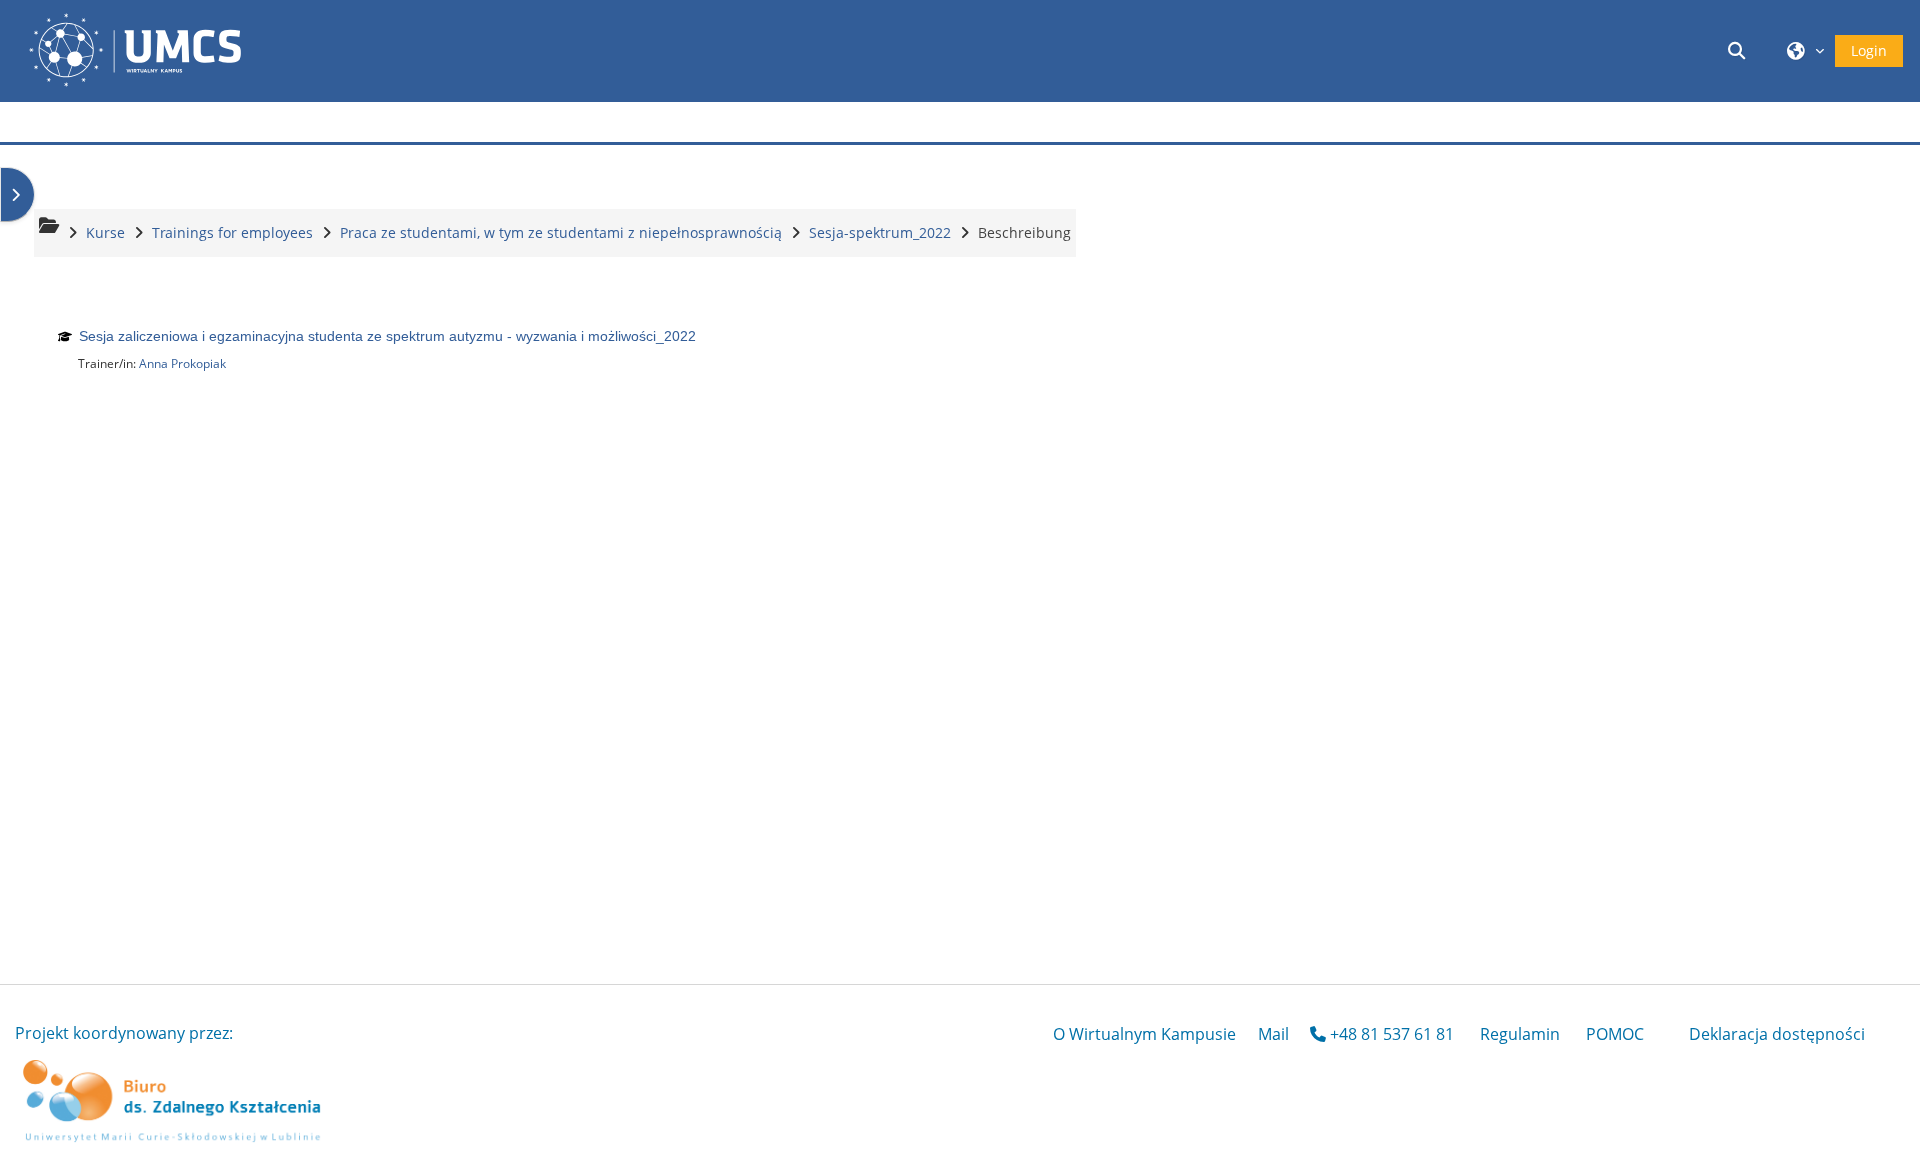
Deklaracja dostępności (1777, 1034)
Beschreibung (1024, 232)
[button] (1740, 50)
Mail (1273, 1034)
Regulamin (1520, 1034)
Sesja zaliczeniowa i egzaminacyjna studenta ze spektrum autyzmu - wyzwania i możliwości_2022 (387, 336)
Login (1869, 50)
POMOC (1615, 1034)
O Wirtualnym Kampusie (1144, 1034)
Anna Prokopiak (182, 363)
